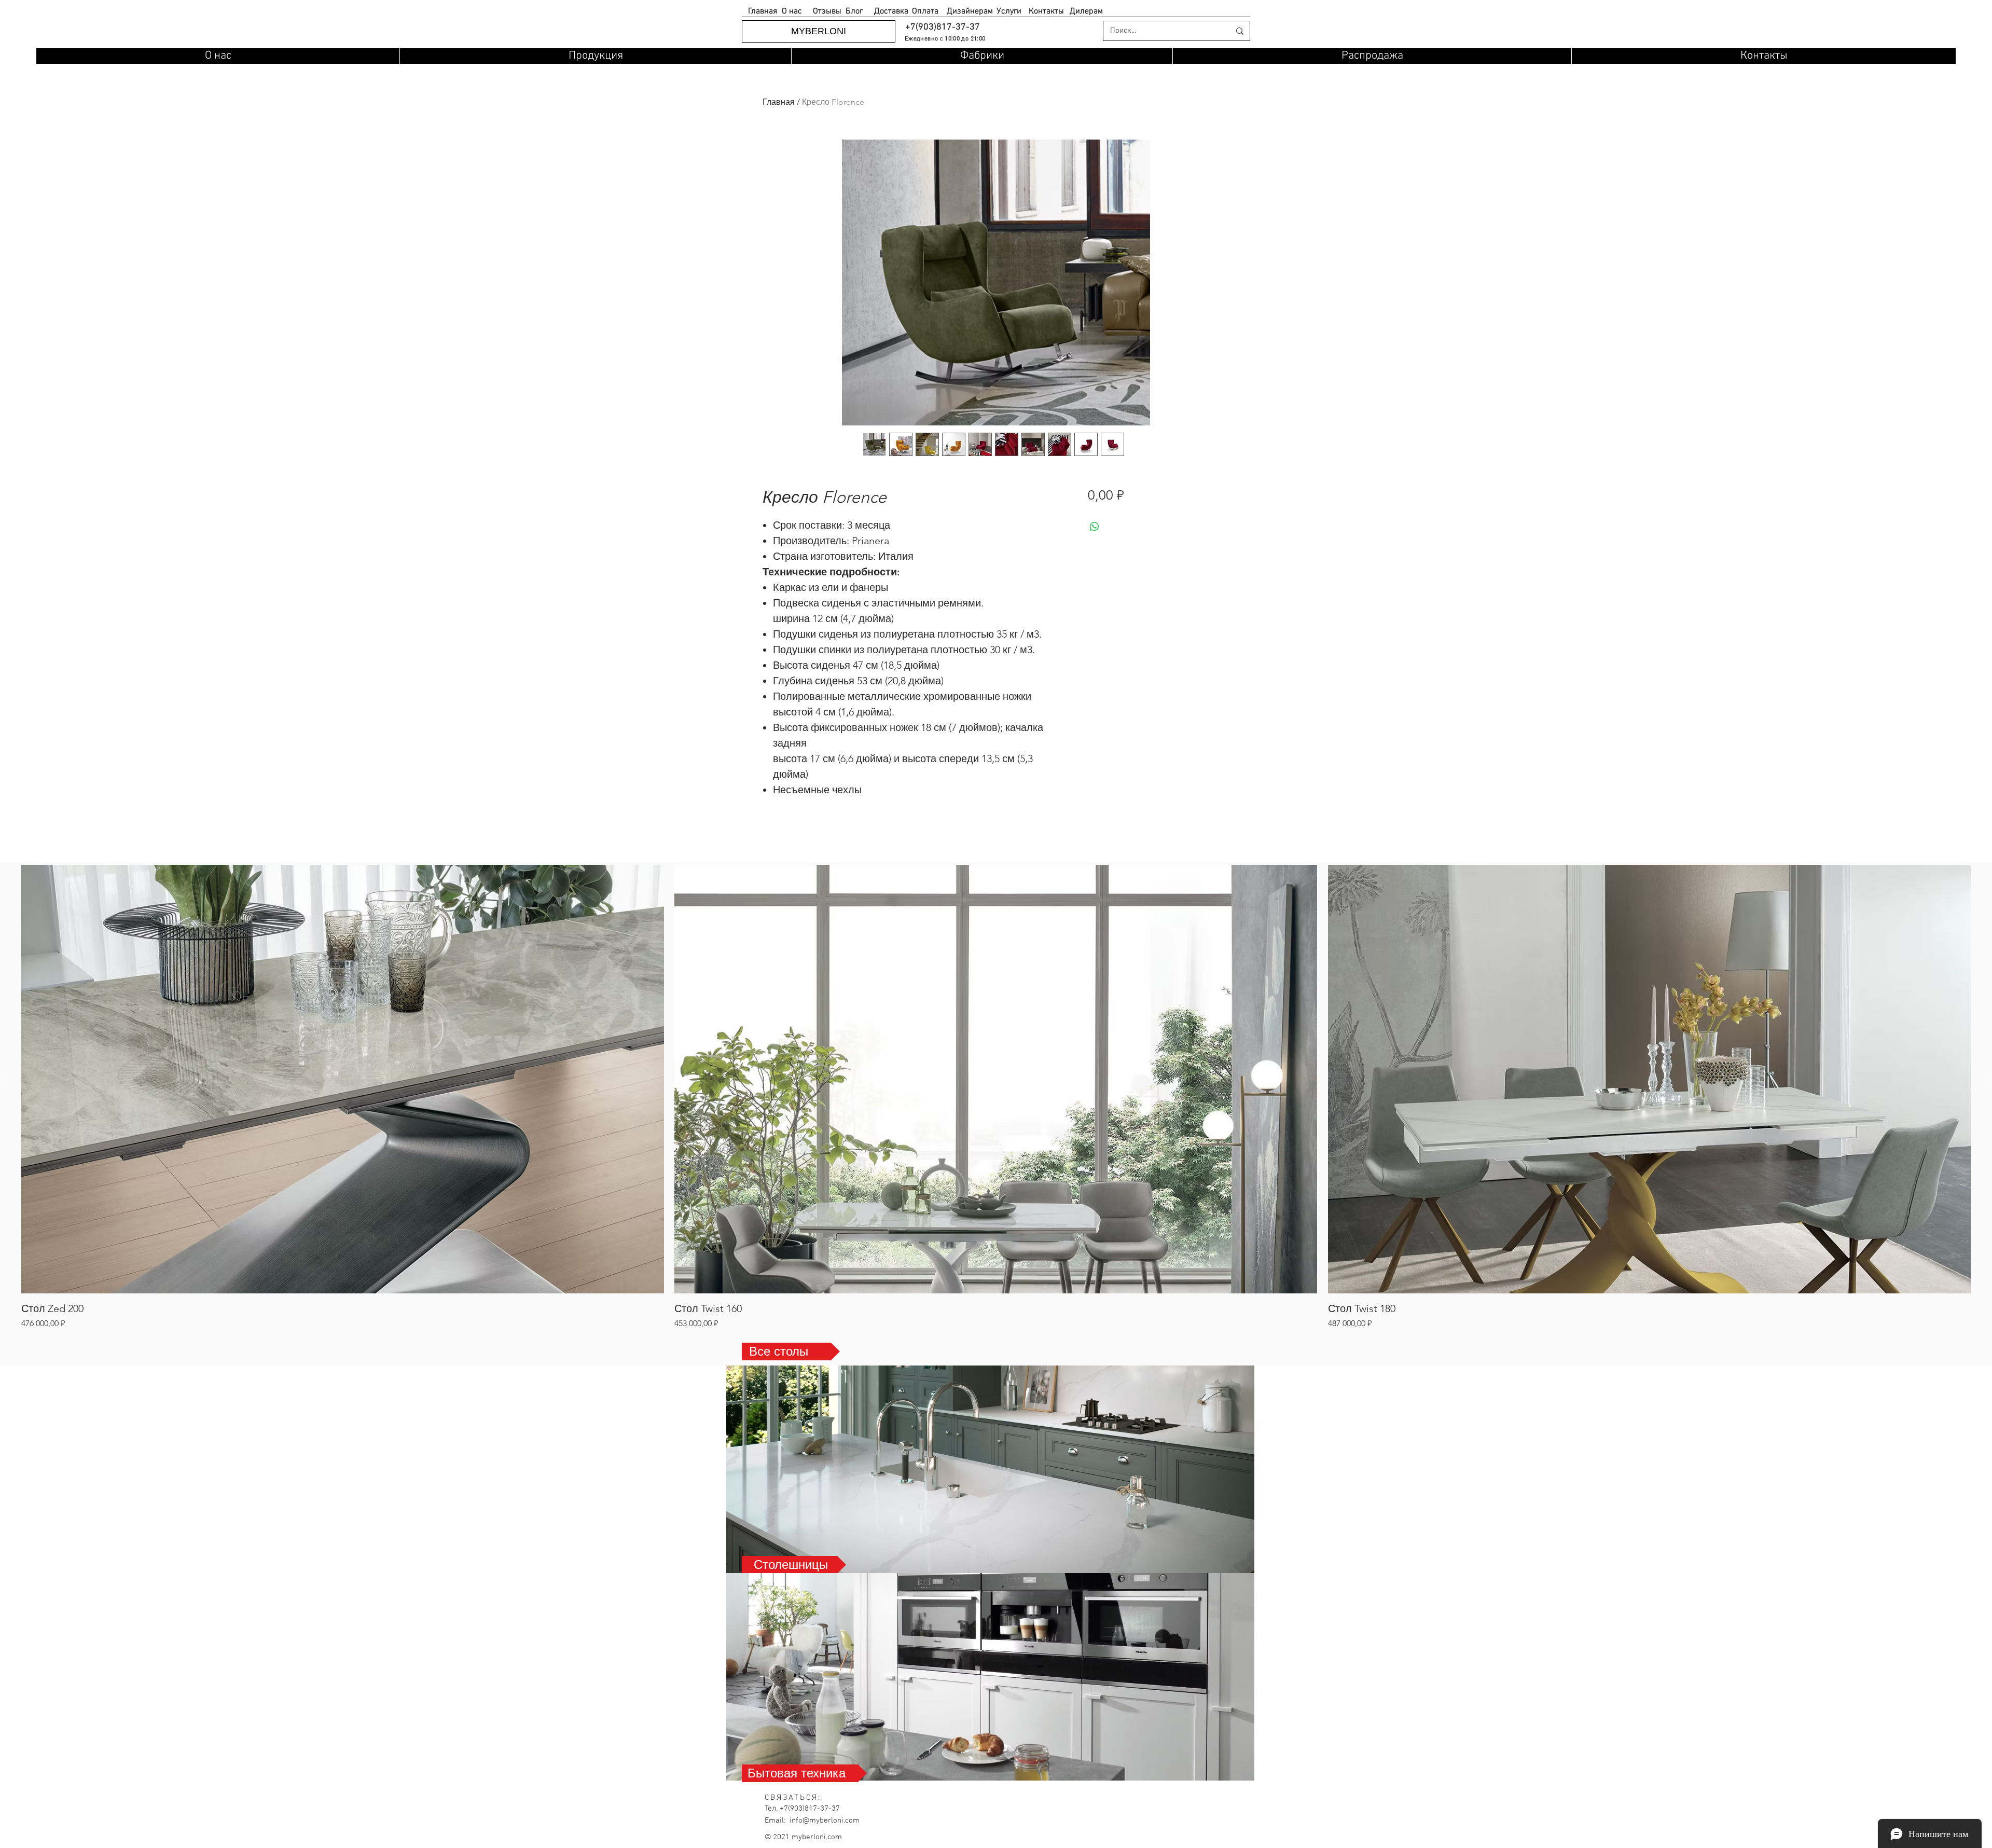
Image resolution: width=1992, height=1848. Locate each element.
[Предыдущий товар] (6, 1079)
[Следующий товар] (1986, 1079)
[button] (942, 27)
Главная (779, 102)
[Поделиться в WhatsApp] (1095, 527)
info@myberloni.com (825, 1821)
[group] (996, 1097)
